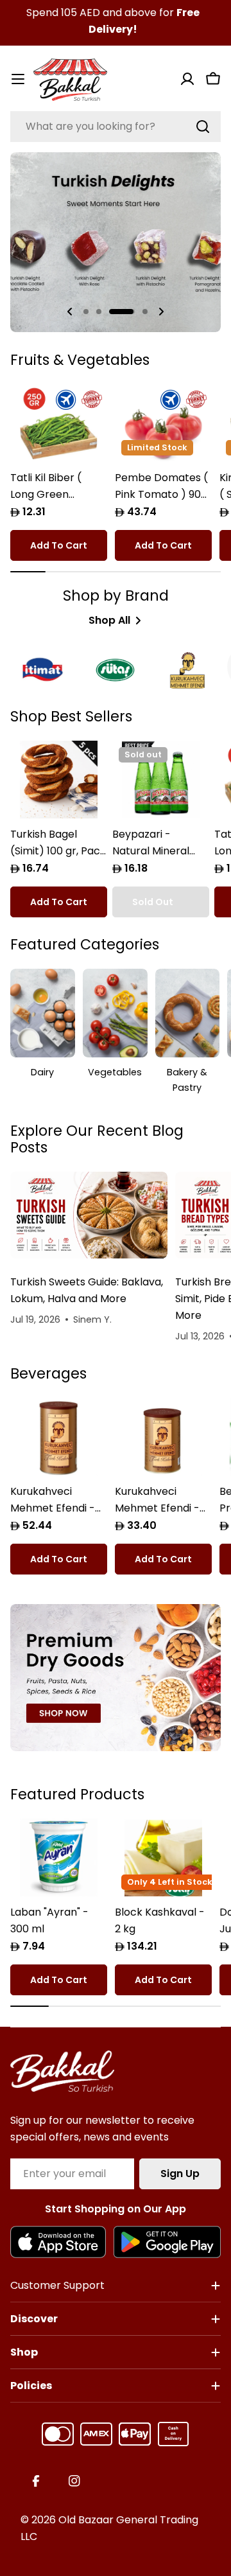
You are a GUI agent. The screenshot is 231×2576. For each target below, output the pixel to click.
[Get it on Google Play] (167, 2242)
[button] (86, 312)
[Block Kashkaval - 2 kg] (163, 1857)
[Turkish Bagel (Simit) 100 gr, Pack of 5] (59, 780)
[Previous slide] (70, 312)
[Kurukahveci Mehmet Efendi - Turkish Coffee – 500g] (59, 1437)
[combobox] (116, 127)
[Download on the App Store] (58, 2242)
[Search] (203, 127)
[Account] (187, 79)
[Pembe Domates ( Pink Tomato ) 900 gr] (163, 423)
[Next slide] (161, 312)
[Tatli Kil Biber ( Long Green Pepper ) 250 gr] (59, 423)
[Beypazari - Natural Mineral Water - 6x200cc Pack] (161, 780)
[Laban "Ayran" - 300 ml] (59, 1857)
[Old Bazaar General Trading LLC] (116, 1678)
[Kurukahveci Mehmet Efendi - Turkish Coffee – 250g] (163, 1437)
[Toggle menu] (18, 79)
